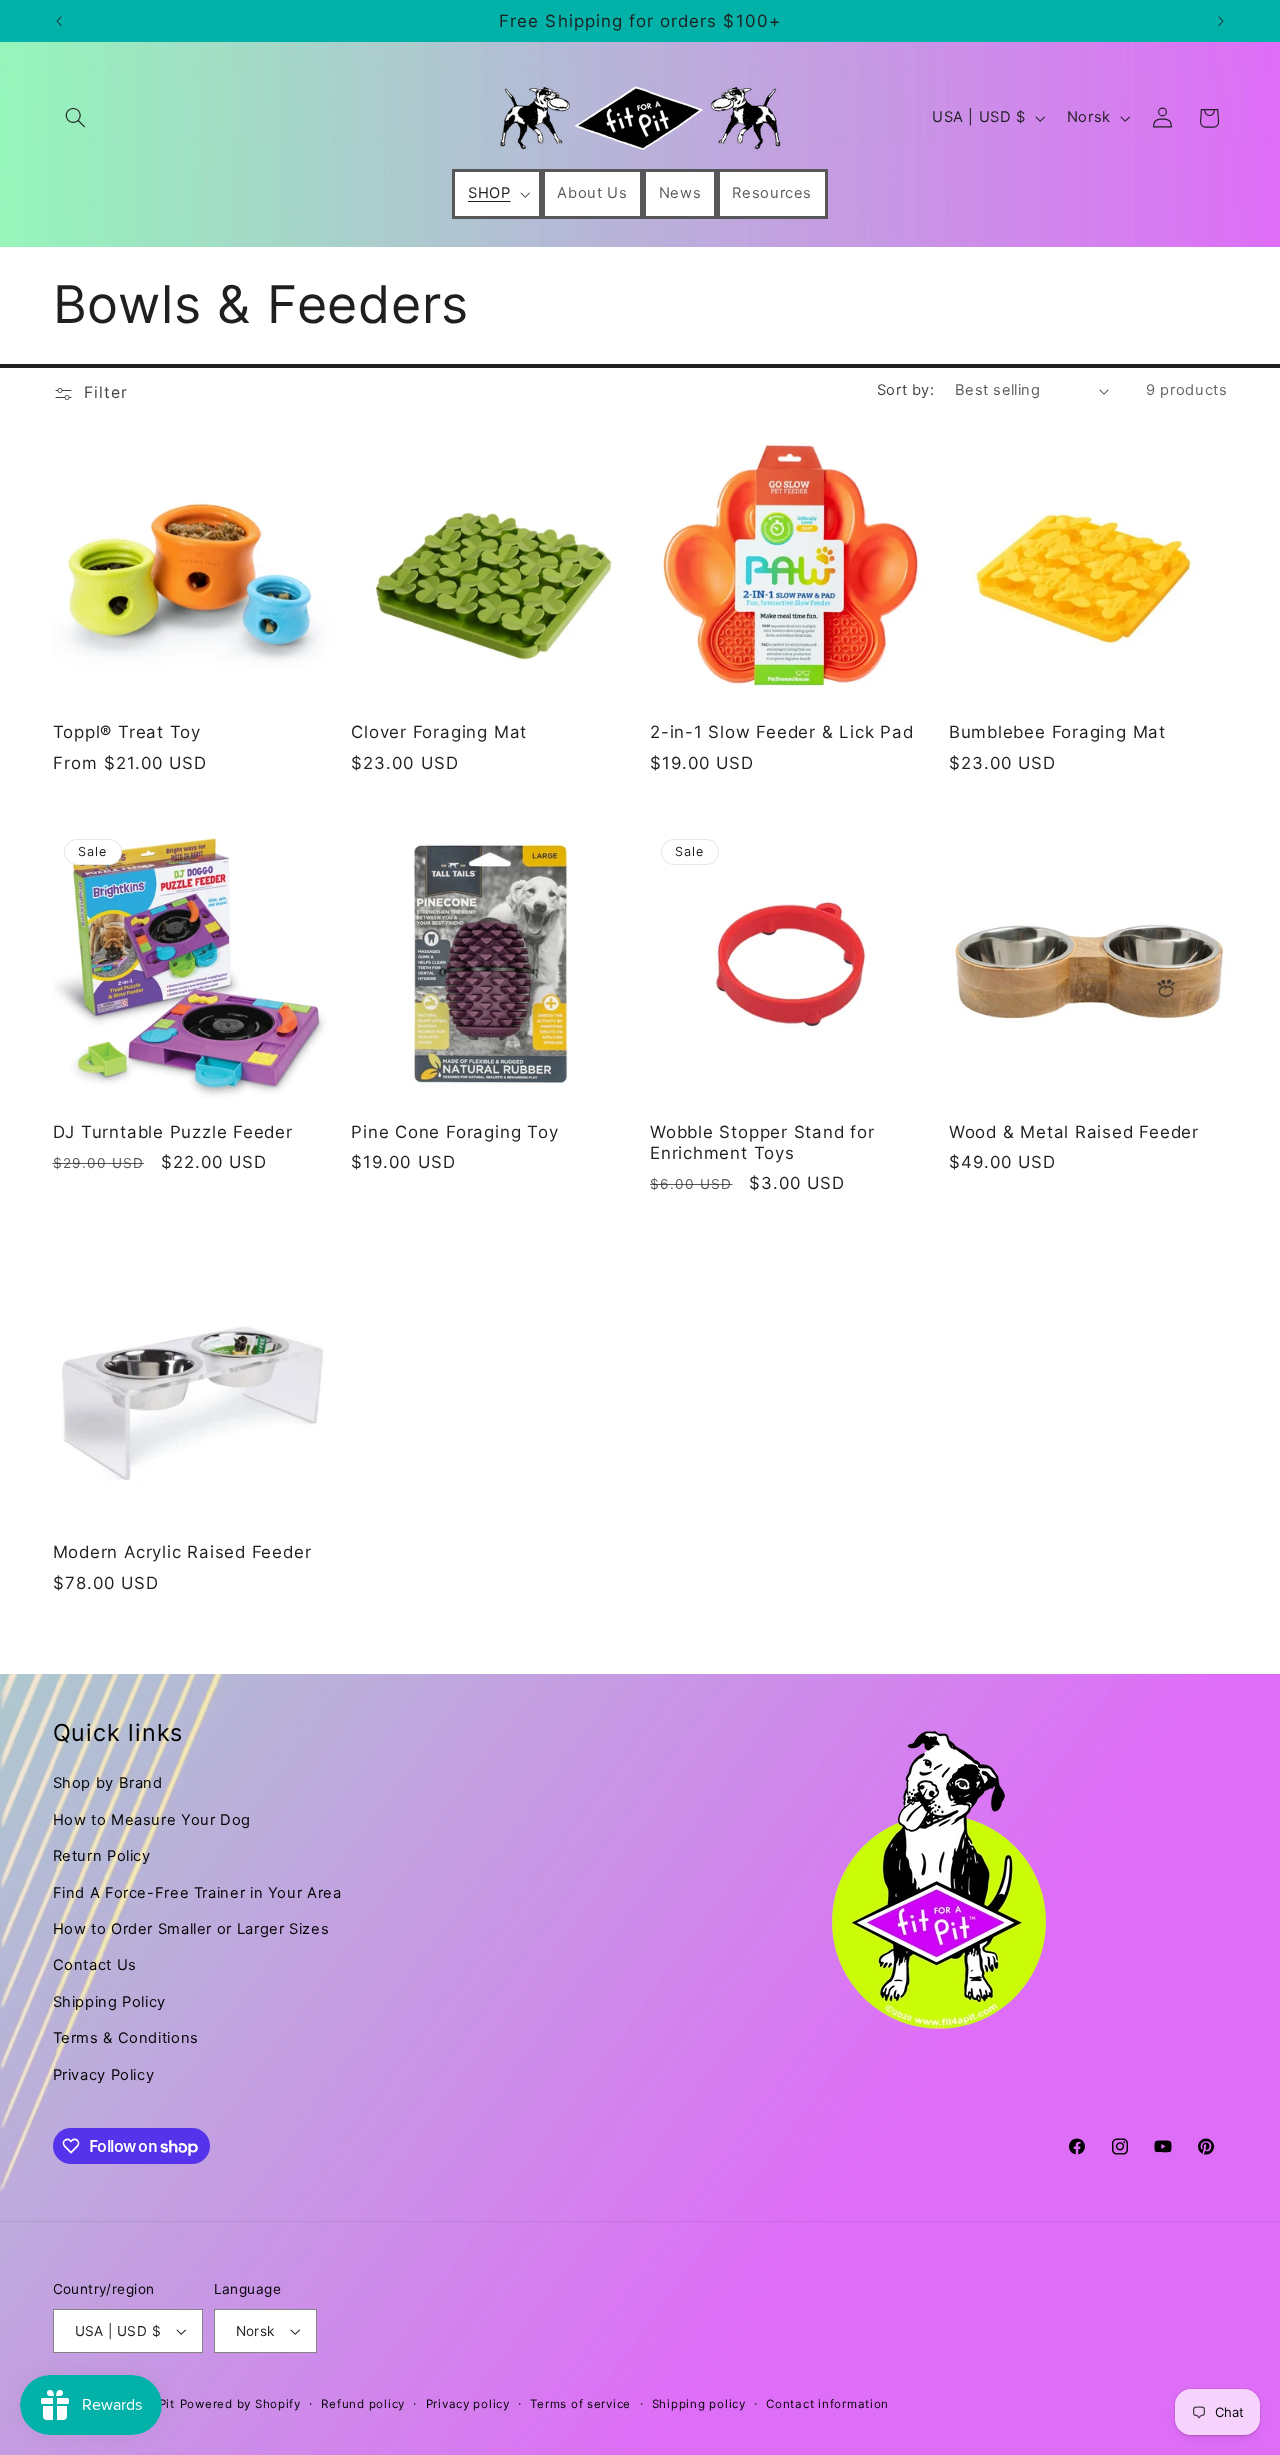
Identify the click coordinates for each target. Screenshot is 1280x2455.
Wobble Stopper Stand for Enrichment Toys (762, 1142)
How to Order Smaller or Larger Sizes (191, 1929)
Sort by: (905, 390)
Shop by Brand (108, 1783)
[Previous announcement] (59, 21)
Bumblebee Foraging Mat (1057, 732)
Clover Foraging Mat (439, 732)
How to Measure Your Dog (152, 1820)
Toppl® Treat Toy (127, 732)
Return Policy (102, 1856)
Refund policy (363, 2404)
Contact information (827, 2404)
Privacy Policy (104, 2075)
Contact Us (95, 1965)
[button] (76, 118)
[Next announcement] (1221, 21)
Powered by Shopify (240, 2404)
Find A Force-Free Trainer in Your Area (197, 1893)
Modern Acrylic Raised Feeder (182, 1552)
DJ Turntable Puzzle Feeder (173, 1132)
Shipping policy (699, 2404)
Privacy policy (468, 2404)
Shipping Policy (109, 2002)
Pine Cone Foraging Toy (454, 1132)
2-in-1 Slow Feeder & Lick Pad (782, 732)
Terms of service (580, 2404)
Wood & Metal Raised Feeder (1074, 1132)
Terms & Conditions (126, 2038)
